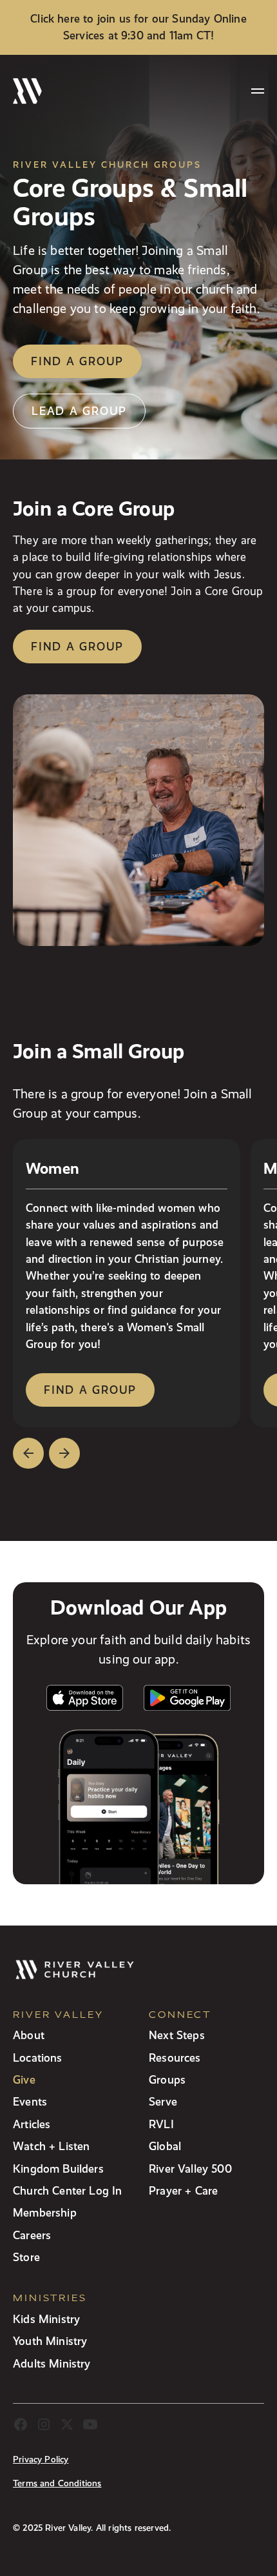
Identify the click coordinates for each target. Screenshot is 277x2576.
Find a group (77, 361)
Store (26, 2257)
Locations (38, 2058)
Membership (45, 2212)
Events (30, 2101)
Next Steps (177, 2035)
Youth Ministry (50, 2341)
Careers (32, 2235)
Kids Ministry (46, 2319)
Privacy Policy (41, 2460)
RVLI (161, 2124)
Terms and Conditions (57, 2483)
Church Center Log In (68, 2190)
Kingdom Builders (58, 2168)
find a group (90, 1390)
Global (165, 2146)
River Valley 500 (190, 2168)
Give (24, 2079)
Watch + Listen (51, 2146)
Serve (163, 2101)
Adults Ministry (52, 2363)
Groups (167, 2079)
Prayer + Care (183, 2190)
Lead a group (79, 411)
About (29, 2035)
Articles (32, 2124)
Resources (175, 2058)
